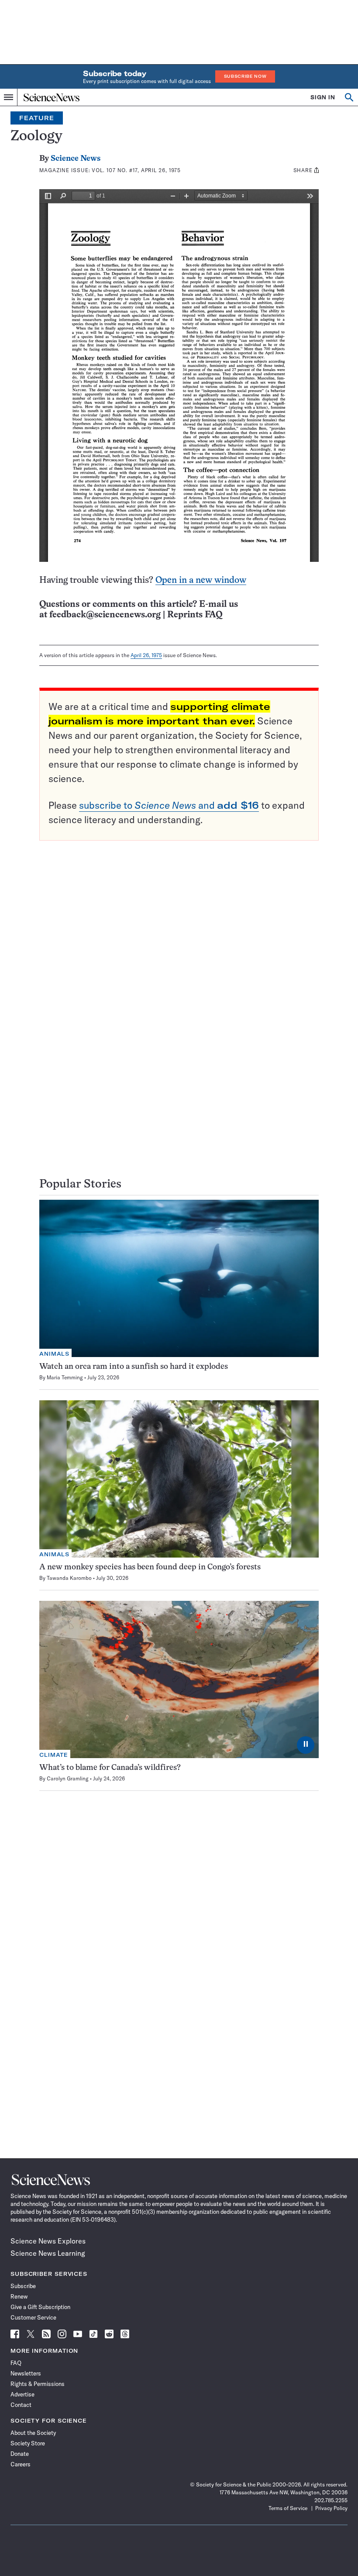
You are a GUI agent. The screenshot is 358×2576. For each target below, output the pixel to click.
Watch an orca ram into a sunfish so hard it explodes (134, 1367)
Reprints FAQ (195, 615)
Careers (21, 2464)
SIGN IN (323, 97)
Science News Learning (48, 2253)
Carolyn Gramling (68, 1778)
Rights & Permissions (38, 2384)
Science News (76, 159)
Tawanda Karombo (69, 1578)
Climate (54, 1755)
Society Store (28, 2443)
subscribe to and (169, 805)
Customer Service (33, 2317)
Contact (21, 2405)
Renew (19, 2296)
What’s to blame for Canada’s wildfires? (110, 1768)
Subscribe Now (245, 76)
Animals (54, 1354)
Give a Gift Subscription (40, 2307)
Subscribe (23, 2286)
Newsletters (26, 2373)
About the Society (33, 2433)
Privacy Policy (331, 2508)
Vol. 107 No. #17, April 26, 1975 (136, 170)
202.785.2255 (331, 2500)
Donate (20, 2454)
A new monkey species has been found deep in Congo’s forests (150, 1567)
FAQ (16, 2363)
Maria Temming (65, 1377)
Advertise (22, 2394)
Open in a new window (201, 580)
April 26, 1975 (146, 655)
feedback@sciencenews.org (105, 615)
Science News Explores (48, 2241)
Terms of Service (288, 2508)
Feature (37, 118)
